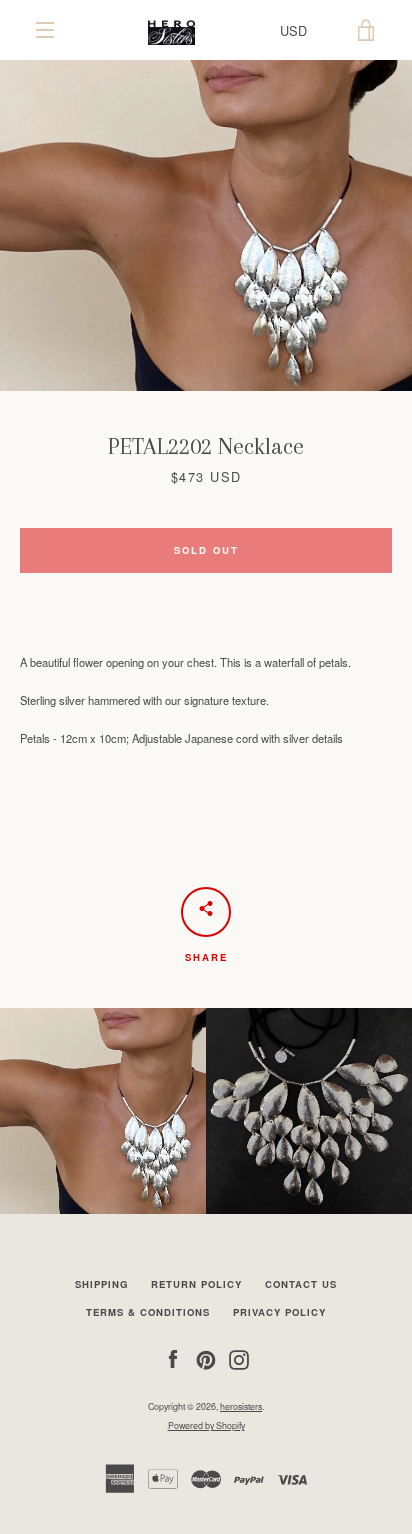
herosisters (241, 1406)
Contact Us (301, 1284)
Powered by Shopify (206, 1425)
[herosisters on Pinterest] (206, 1358)
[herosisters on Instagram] (239, 1358)
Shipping (101, 1284)
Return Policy (196, 1284)
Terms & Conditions (148, 1312)
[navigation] (45, 30)
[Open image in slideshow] (206, 225)
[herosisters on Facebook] (173, 1358)
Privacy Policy (279, 1312)
